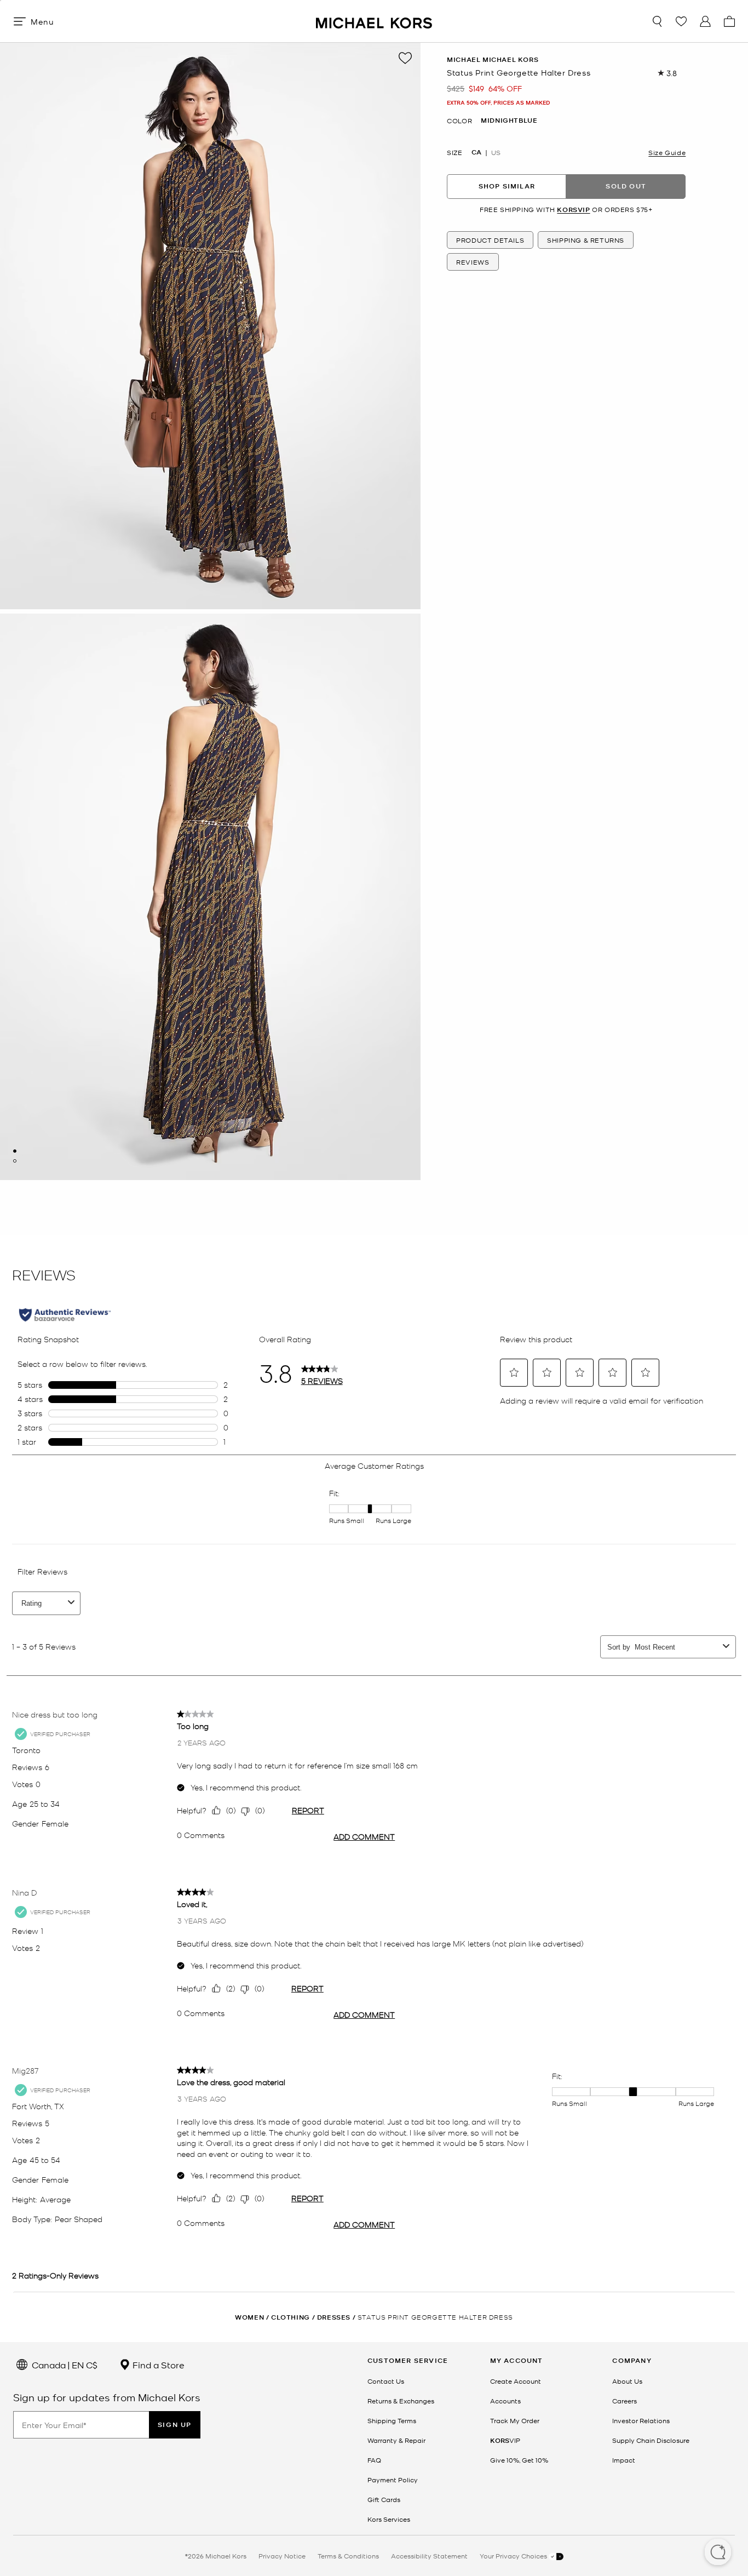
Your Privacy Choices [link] (514, 2556)
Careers (625, 2401)
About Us (627, 2381)
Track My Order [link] (515, 2420)
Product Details (490, 241)
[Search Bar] (657, 21)
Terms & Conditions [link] (348, 2556)
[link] (505, 2440)
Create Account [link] (516, 2381)
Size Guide (667, 152)
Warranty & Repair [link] (396, 2440)
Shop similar (507, 187)
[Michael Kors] (374, 21)
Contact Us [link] (386, 2381)
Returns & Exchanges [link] (401, 2401)
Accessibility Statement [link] (429, 2556)
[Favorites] (681, 21)
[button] (718, 2553)
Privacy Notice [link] (282, 2556)
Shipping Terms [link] (392, 2420)
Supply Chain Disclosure (651, 2440)
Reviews (473, 262)
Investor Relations (641, 2420)
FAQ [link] (374, 2460)
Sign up (175, 2425)
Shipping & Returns (586, 241)
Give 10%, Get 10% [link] (519, 2460)
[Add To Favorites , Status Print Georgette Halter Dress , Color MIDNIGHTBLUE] (405, 58)
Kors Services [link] (389, 2519)
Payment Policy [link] (393, 2480)
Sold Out (626, 187)
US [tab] (496, 152)
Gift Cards (384, 2499)
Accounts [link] (505, 2401)
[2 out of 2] (15, 1161)
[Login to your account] (705, 21)
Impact (624, 2460)
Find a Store (157, 2365)
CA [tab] (476, 152)
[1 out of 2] (15, 1151)
